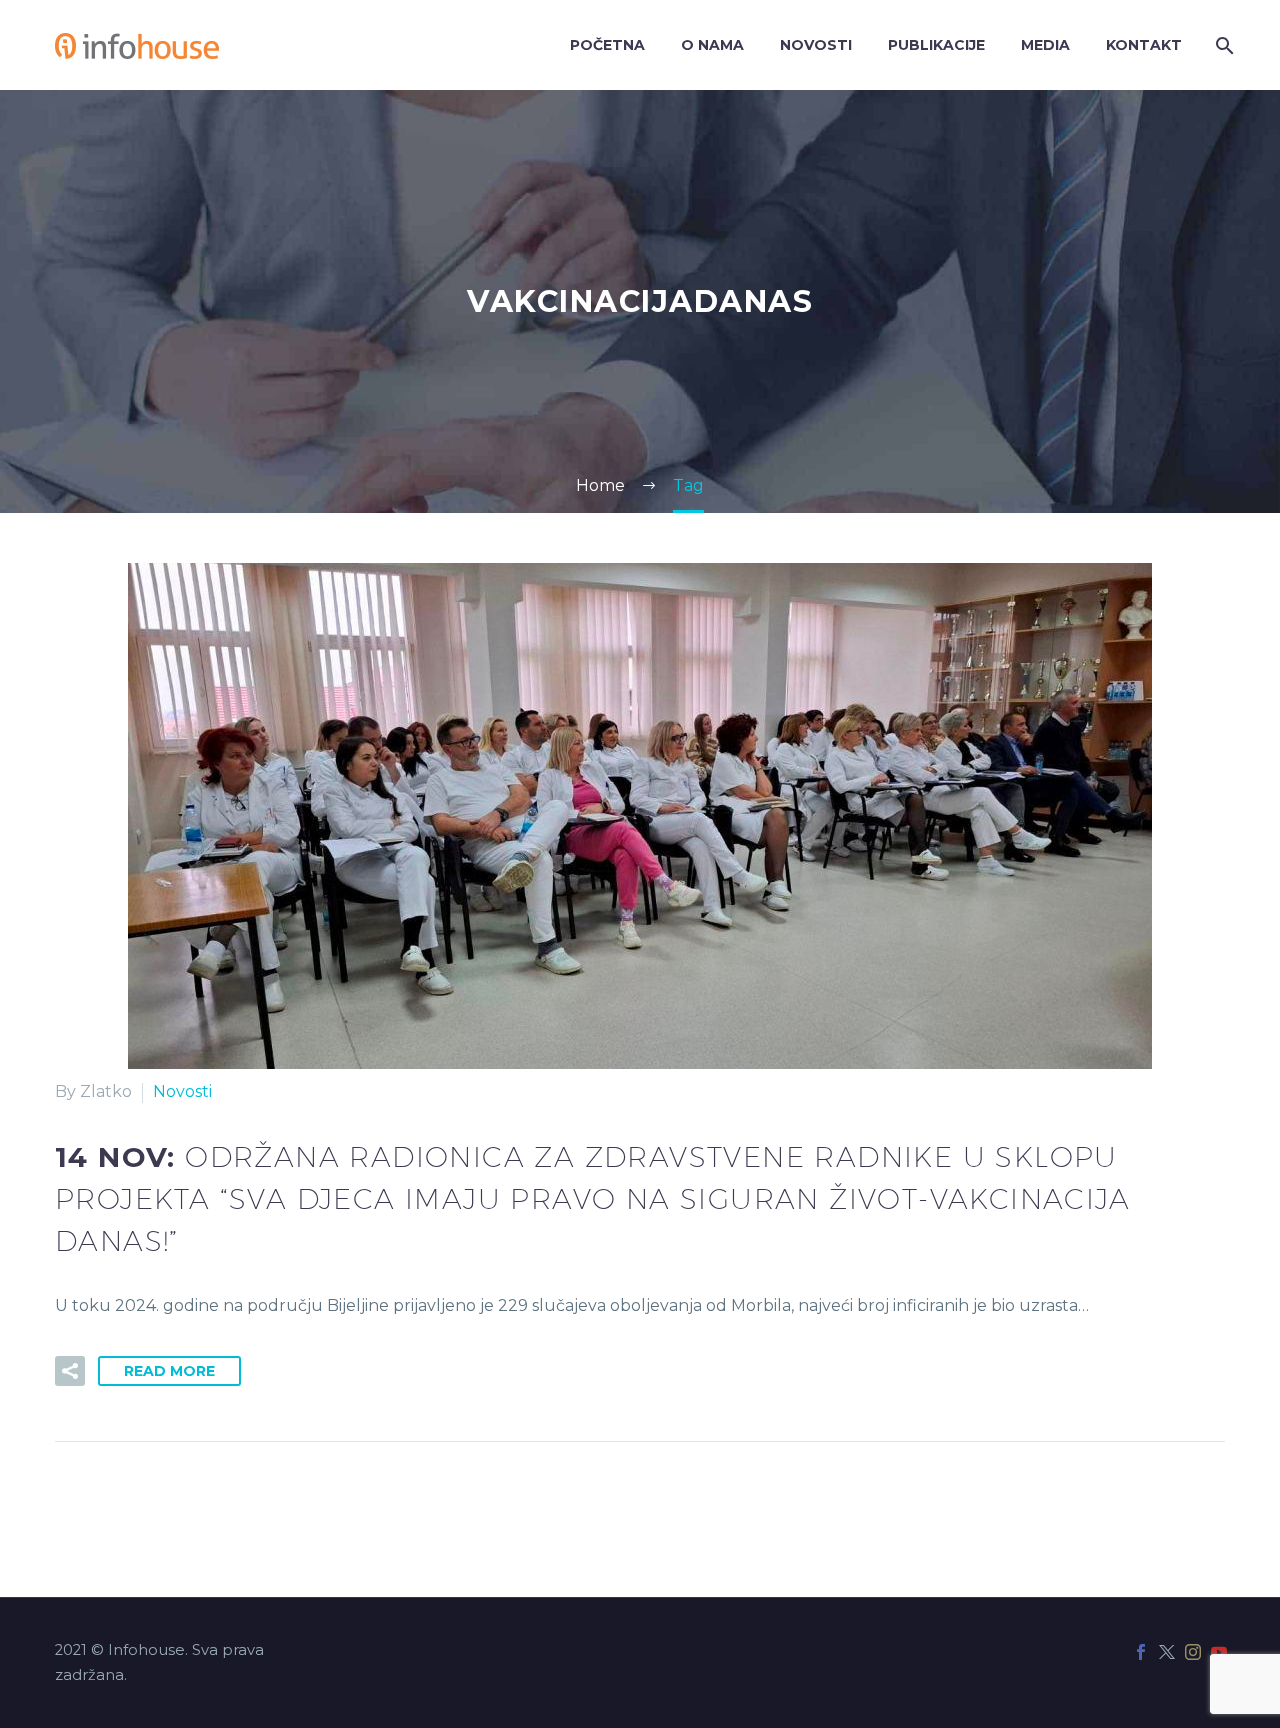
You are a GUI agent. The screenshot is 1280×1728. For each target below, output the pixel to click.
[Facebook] (1141, 1652)
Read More (169, 1371)
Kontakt (1144, 45)
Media (1045, 45)
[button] (70, 1371)
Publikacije (936, 45)
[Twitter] (1167, 1652)
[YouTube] (1219, 1652)
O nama (712, 45)
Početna (607, 45)
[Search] (1222, 45)
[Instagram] (1193, 1652)
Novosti (816, 45)
